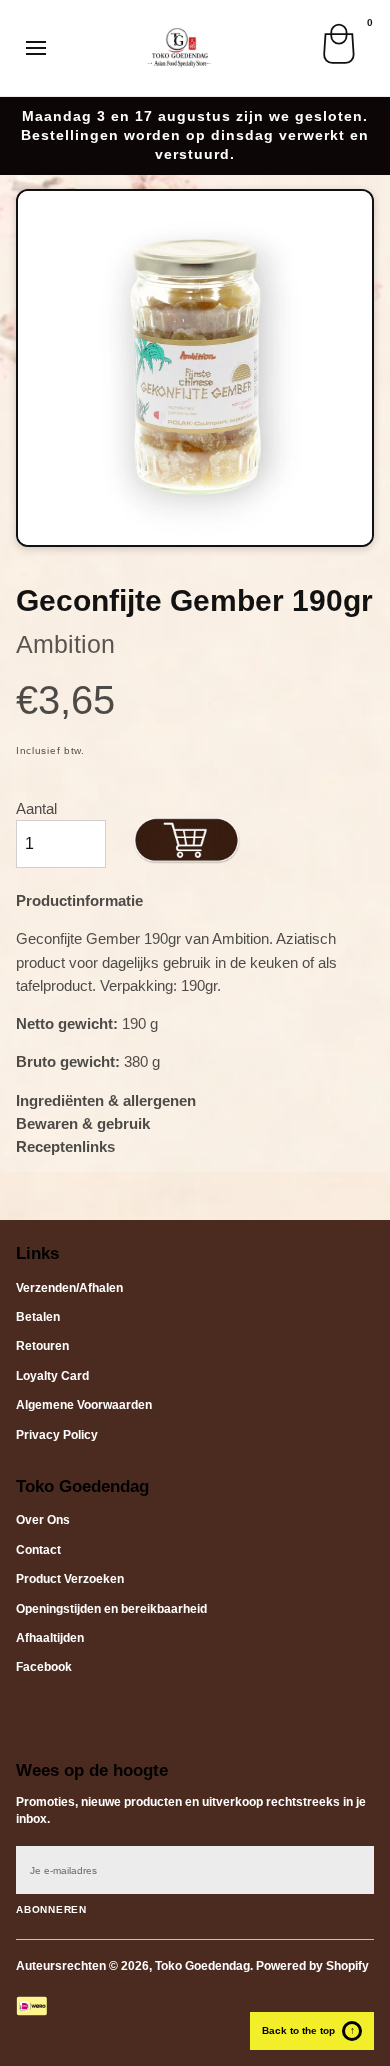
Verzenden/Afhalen (69, 1288)
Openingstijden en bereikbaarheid (111, 1609)
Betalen (38, 1317)
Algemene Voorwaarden (84, 1405)
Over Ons (43, 1520)
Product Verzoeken (70, 1579)
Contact (38, 1550)
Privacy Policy (57, 1435)
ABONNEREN (51, 1909)
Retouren (42, 1346)
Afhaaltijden (50, 1638)
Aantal (36, 808)
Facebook (44, 1667)
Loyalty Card (52, 1376)
